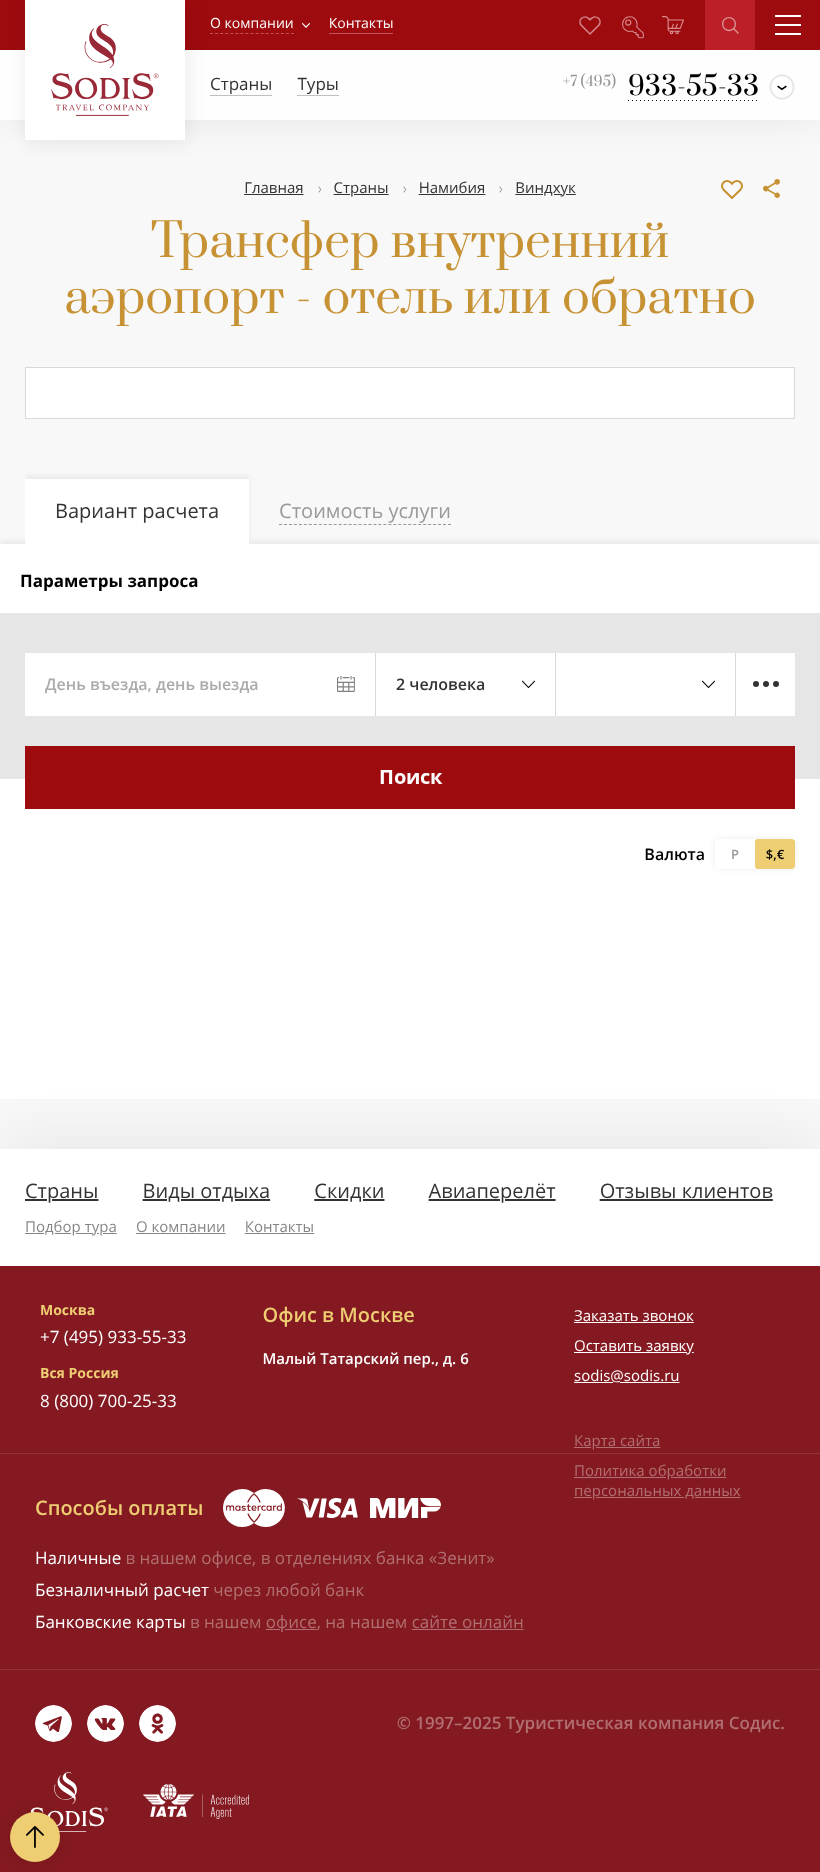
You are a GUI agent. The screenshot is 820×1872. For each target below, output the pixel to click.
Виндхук (545, 188)
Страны (361, 188)
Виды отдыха (207, 1190)
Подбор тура (71, 1227)
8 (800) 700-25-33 (108, 1400)
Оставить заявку (634, 1346)
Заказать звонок (634, 1316)
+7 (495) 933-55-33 (113, 1336)
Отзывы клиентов (686, 1190)
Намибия (452, 188)
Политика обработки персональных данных (657, 1481)
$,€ (775, 854)
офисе (291, 1621)
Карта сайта (617, 1441)
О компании (252, 23)
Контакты (279, 1227)
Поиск (410, 776)
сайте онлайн (468, 1621)
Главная (273, 188)
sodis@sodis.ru (627, 1376)
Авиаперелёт (492, 1190)
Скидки (349, 1190)
